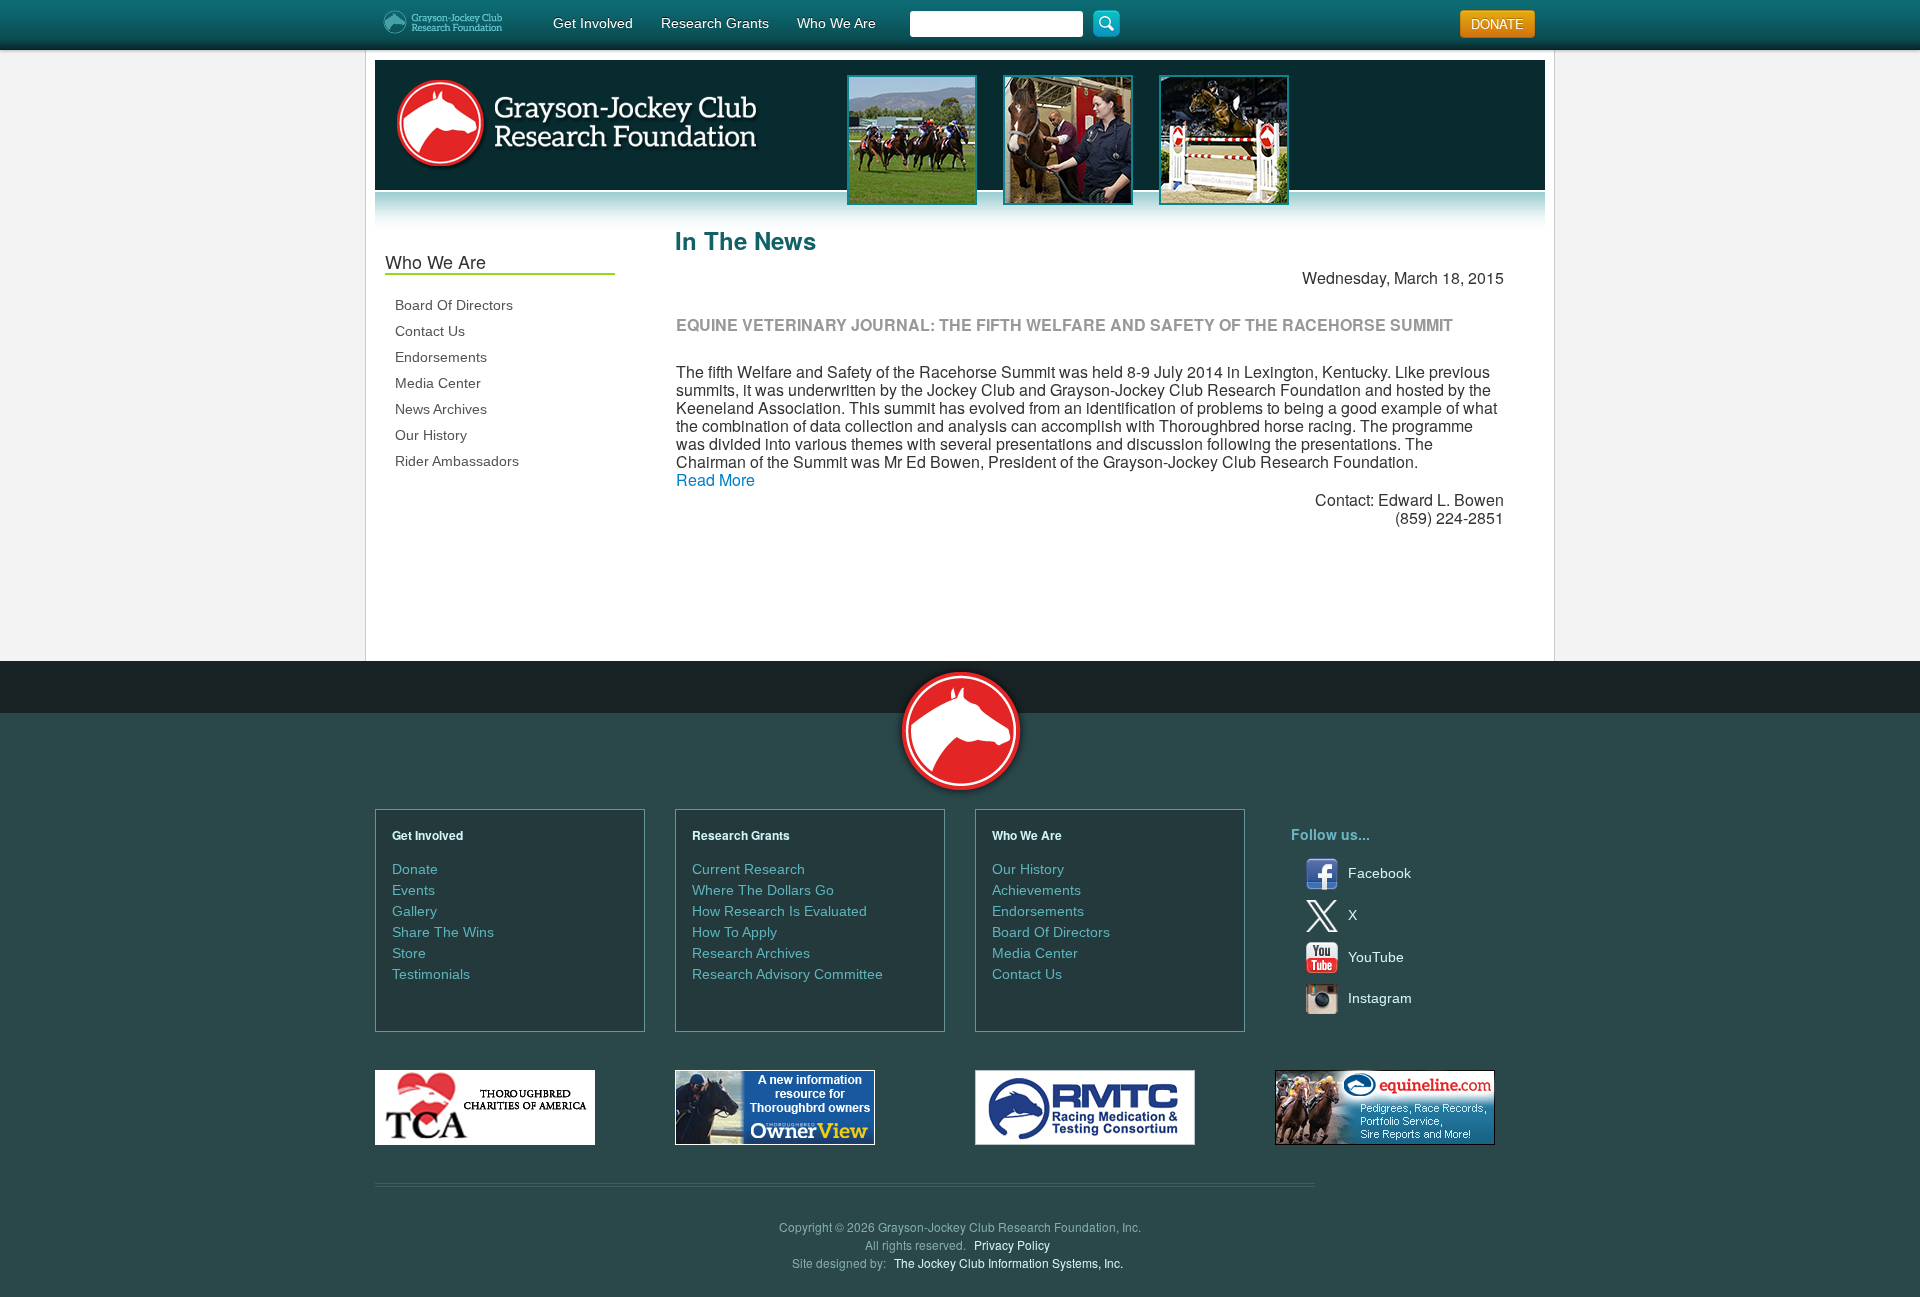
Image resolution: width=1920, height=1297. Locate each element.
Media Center (438, 383)
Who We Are (836, 23)
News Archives (441, 409)
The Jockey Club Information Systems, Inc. (1008, 1262)
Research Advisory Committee (787, 974)
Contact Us (430, 331)
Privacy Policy (1012, 1244)
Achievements (1036, 890)
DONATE (1497, 23)
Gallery (414, 911)
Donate (415, 869)
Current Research (748, 869)
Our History (431, 435)
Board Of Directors (454, 305)
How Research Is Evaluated (779, 911)
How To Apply (734, 932)
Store (409, 953)
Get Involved (593, 23)
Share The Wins (443, 932)
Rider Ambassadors (457, 461)
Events (413, 890)
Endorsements (441, 357)
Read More (715, 479)
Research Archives (751, 953)
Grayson (960, 731)
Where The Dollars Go (763, 890)
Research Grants (715, 23)
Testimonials (431, 974)
